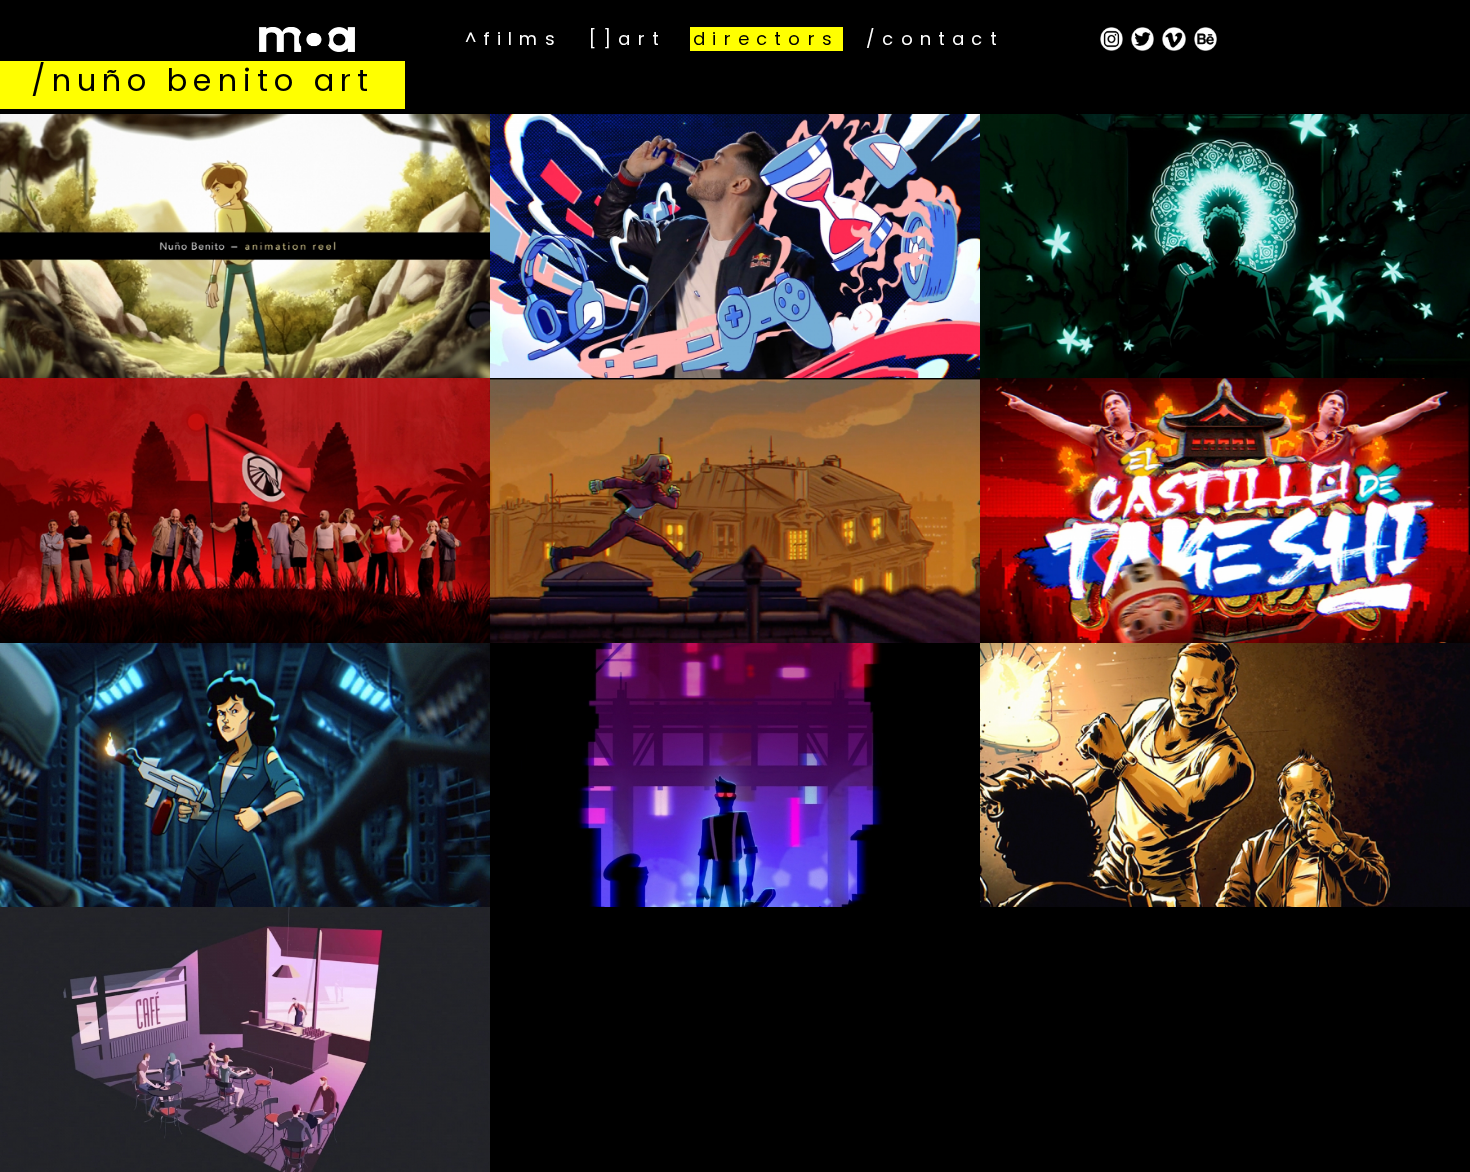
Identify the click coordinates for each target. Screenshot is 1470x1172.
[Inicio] (343, 39)
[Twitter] (1143, 39)
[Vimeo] (1174, 39)
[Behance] (1206, 39)
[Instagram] (1112, 39)
